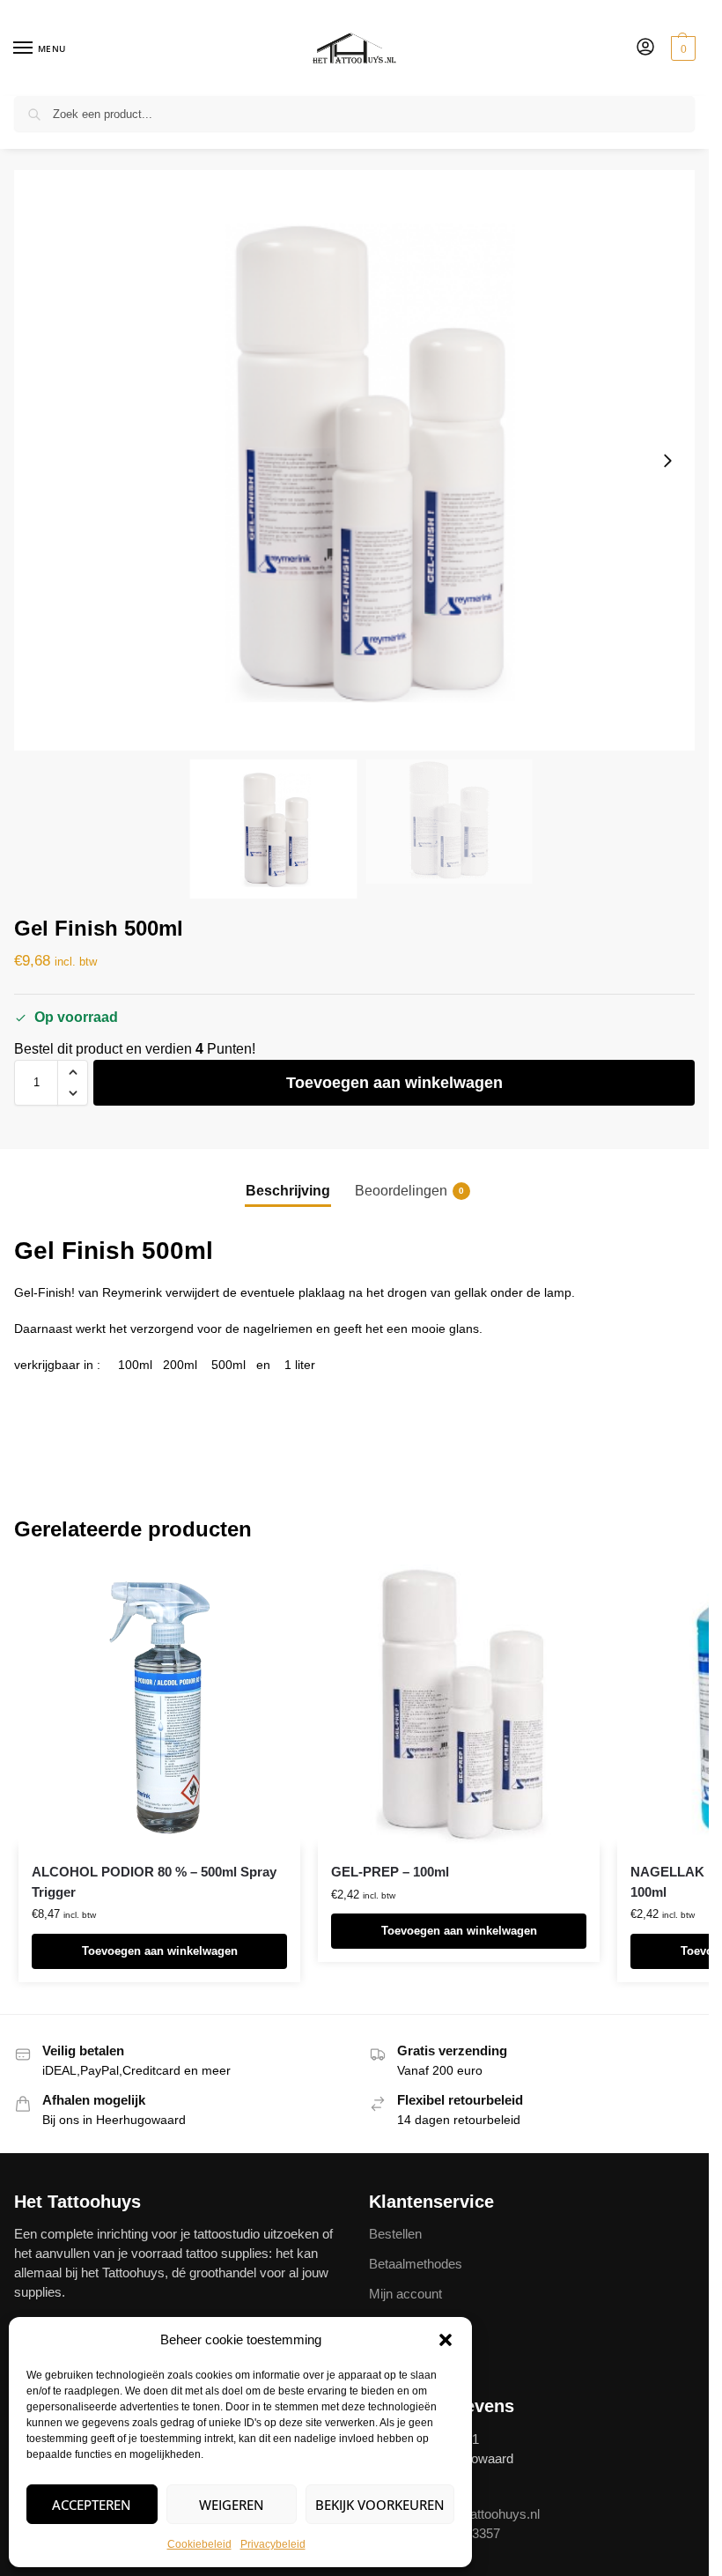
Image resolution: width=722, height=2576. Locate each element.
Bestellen (395, 2234)
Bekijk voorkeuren (380, 2505)
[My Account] (645, 48)
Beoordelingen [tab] (409, 1191)
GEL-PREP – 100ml (390, 1872)
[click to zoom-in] (361, 460)
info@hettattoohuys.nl (478, 2514)
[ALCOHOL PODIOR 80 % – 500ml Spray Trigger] (159, 1705)
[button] (446, 2340)
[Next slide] (667, 461)
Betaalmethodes (416, 2264)
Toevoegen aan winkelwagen (394, 1083)
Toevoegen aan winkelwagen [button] (160, 1951)
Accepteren (92, 2505)
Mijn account (405, 2294)
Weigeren (232, 2505)
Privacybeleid (273, 2544)
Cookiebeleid (199, 2544)
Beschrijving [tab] (288, 1191)
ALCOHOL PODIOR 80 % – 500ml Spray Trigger (154, 1882)
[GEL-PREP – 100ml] (459, 1705)
